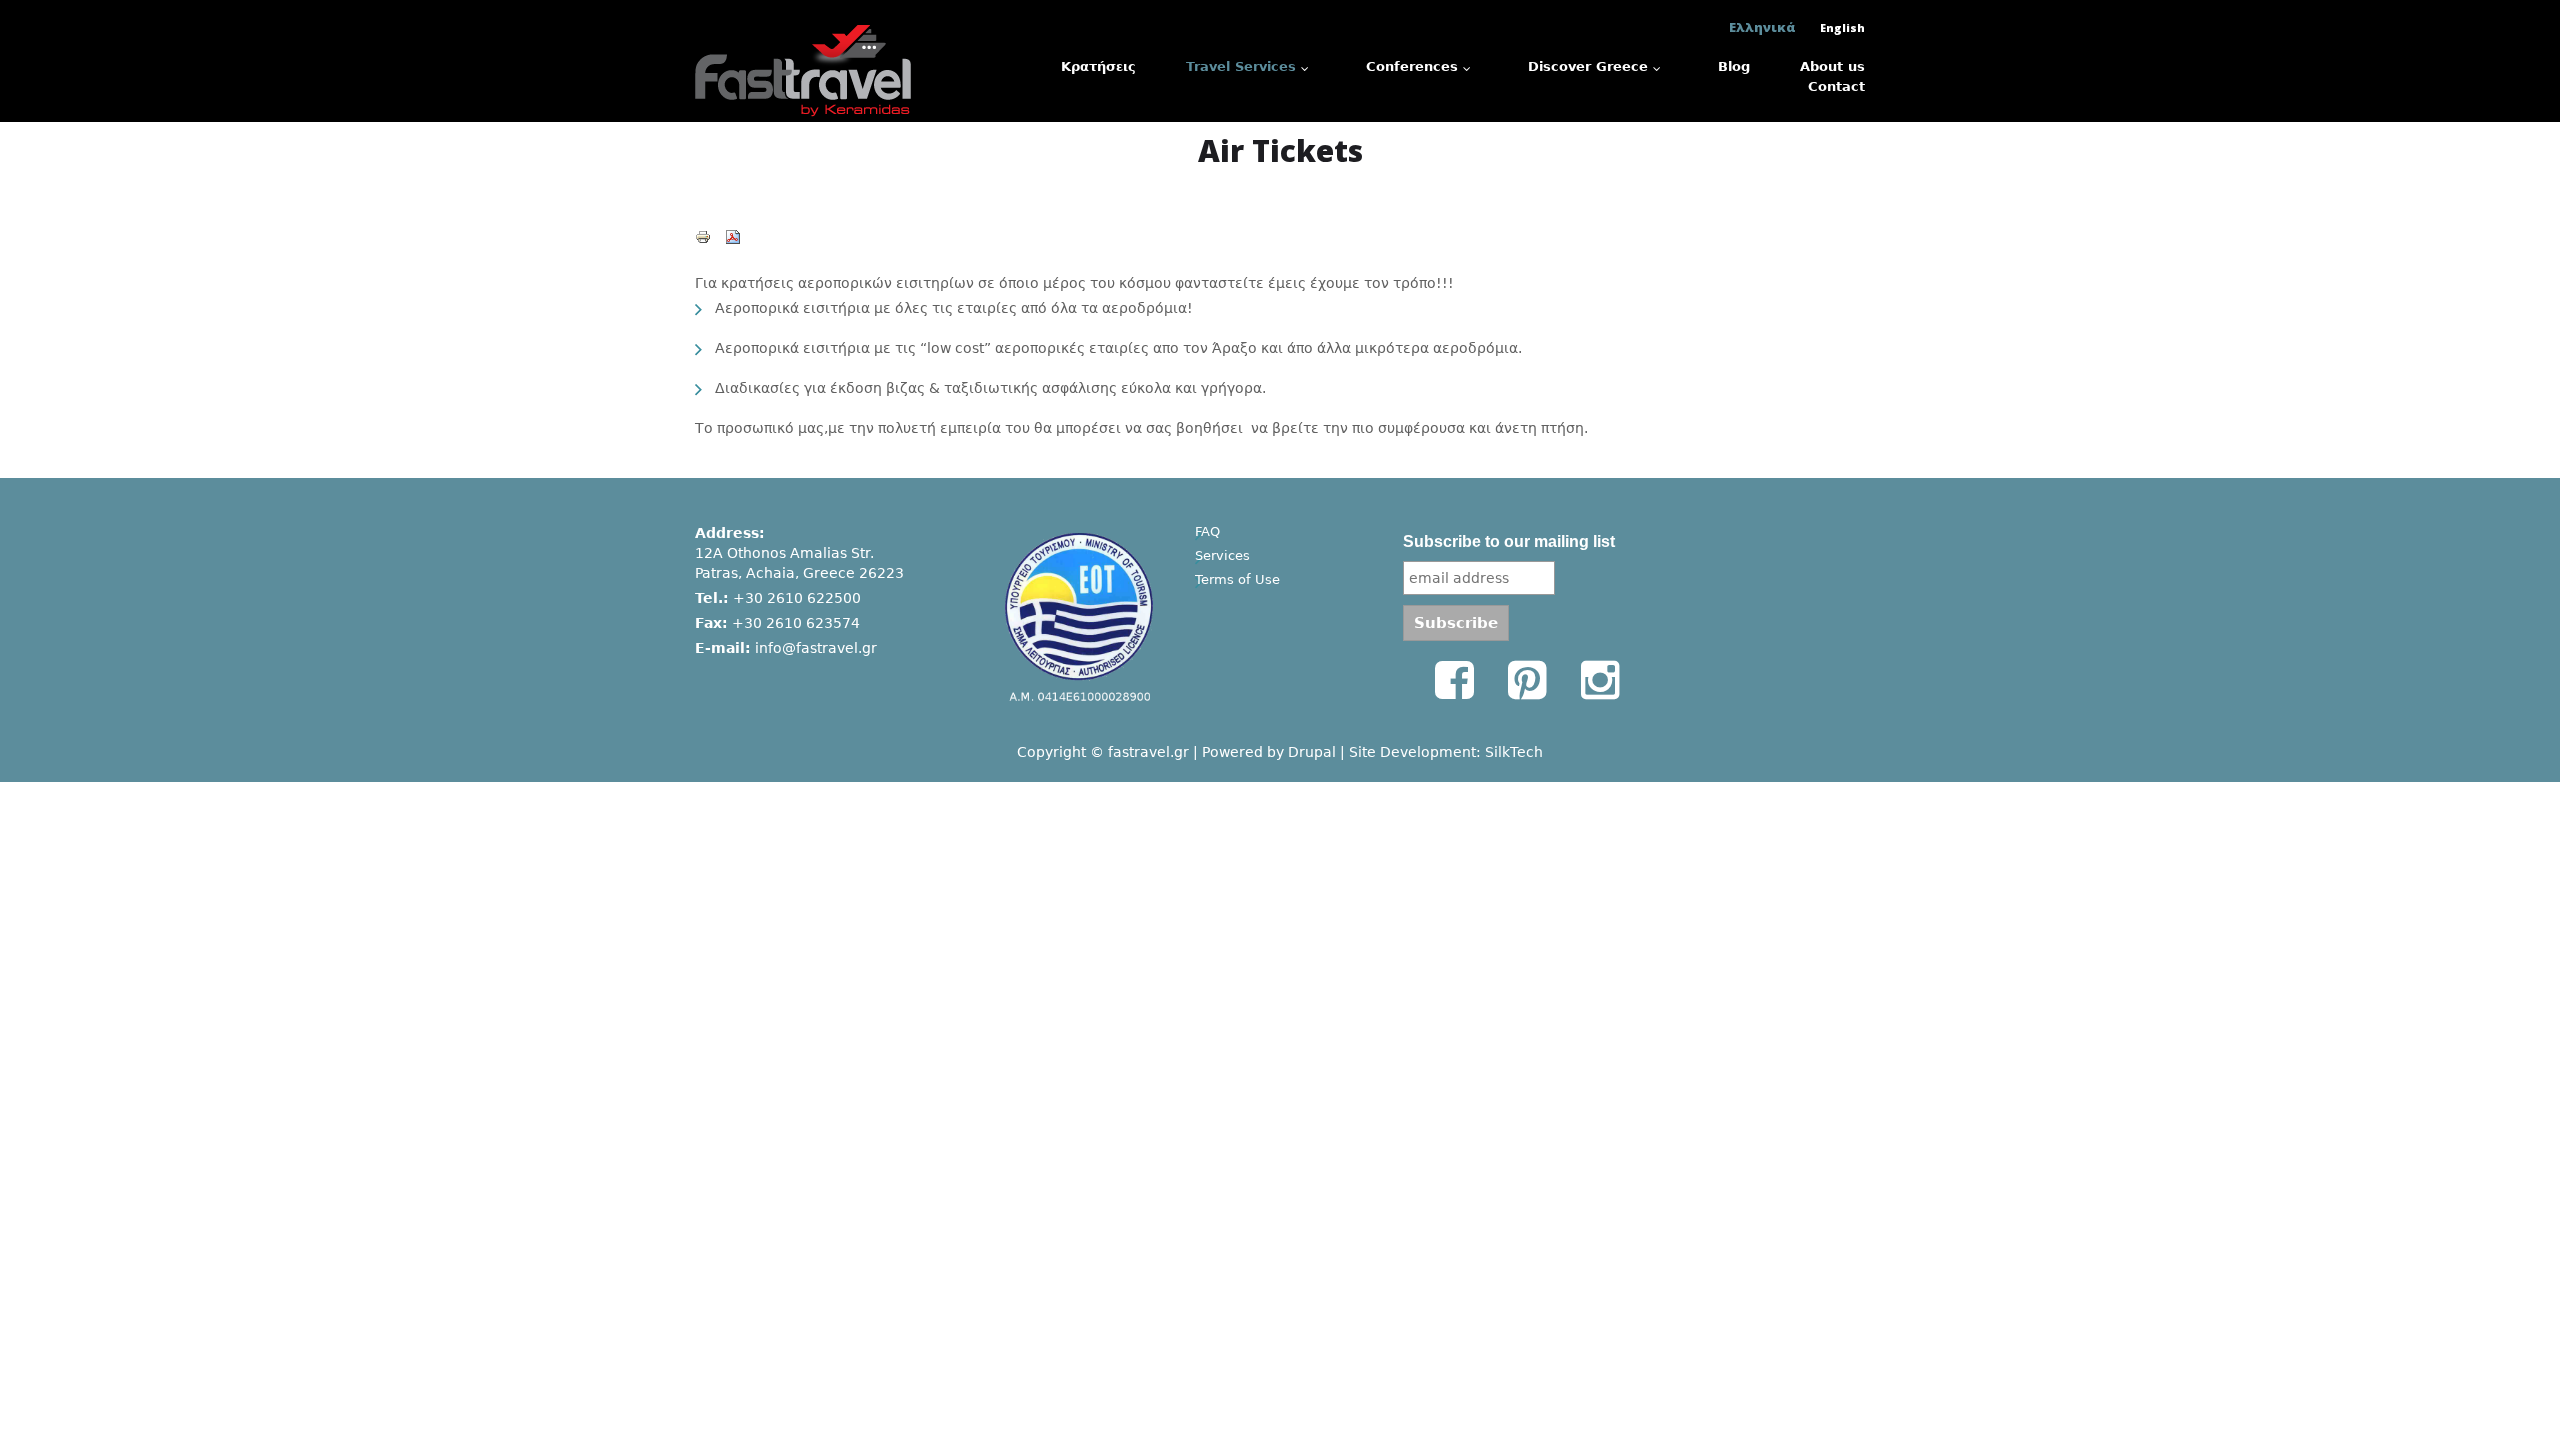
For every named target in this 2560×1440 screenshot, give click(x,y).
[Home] (803, 27)
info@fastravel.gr (816, 648)
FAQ (1207, 531)
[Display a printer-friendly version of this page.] (703, 236)
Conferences (1412, 66)
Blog (1734, 66)
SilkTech (1514, 752)
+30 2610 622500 (797, 598)
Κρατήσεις (1098, 66)
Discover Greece (1588, 66)
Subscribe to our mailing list (1509, 541)
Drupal (1312, 752)
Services (1222, 555)
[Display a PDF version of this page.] (733, 236)
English (1842, 27)
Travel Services (1241, 66)
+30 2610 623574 (796, 623)
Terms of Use (1237, 579)
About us (1832, 66)
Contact (1836, 86)
